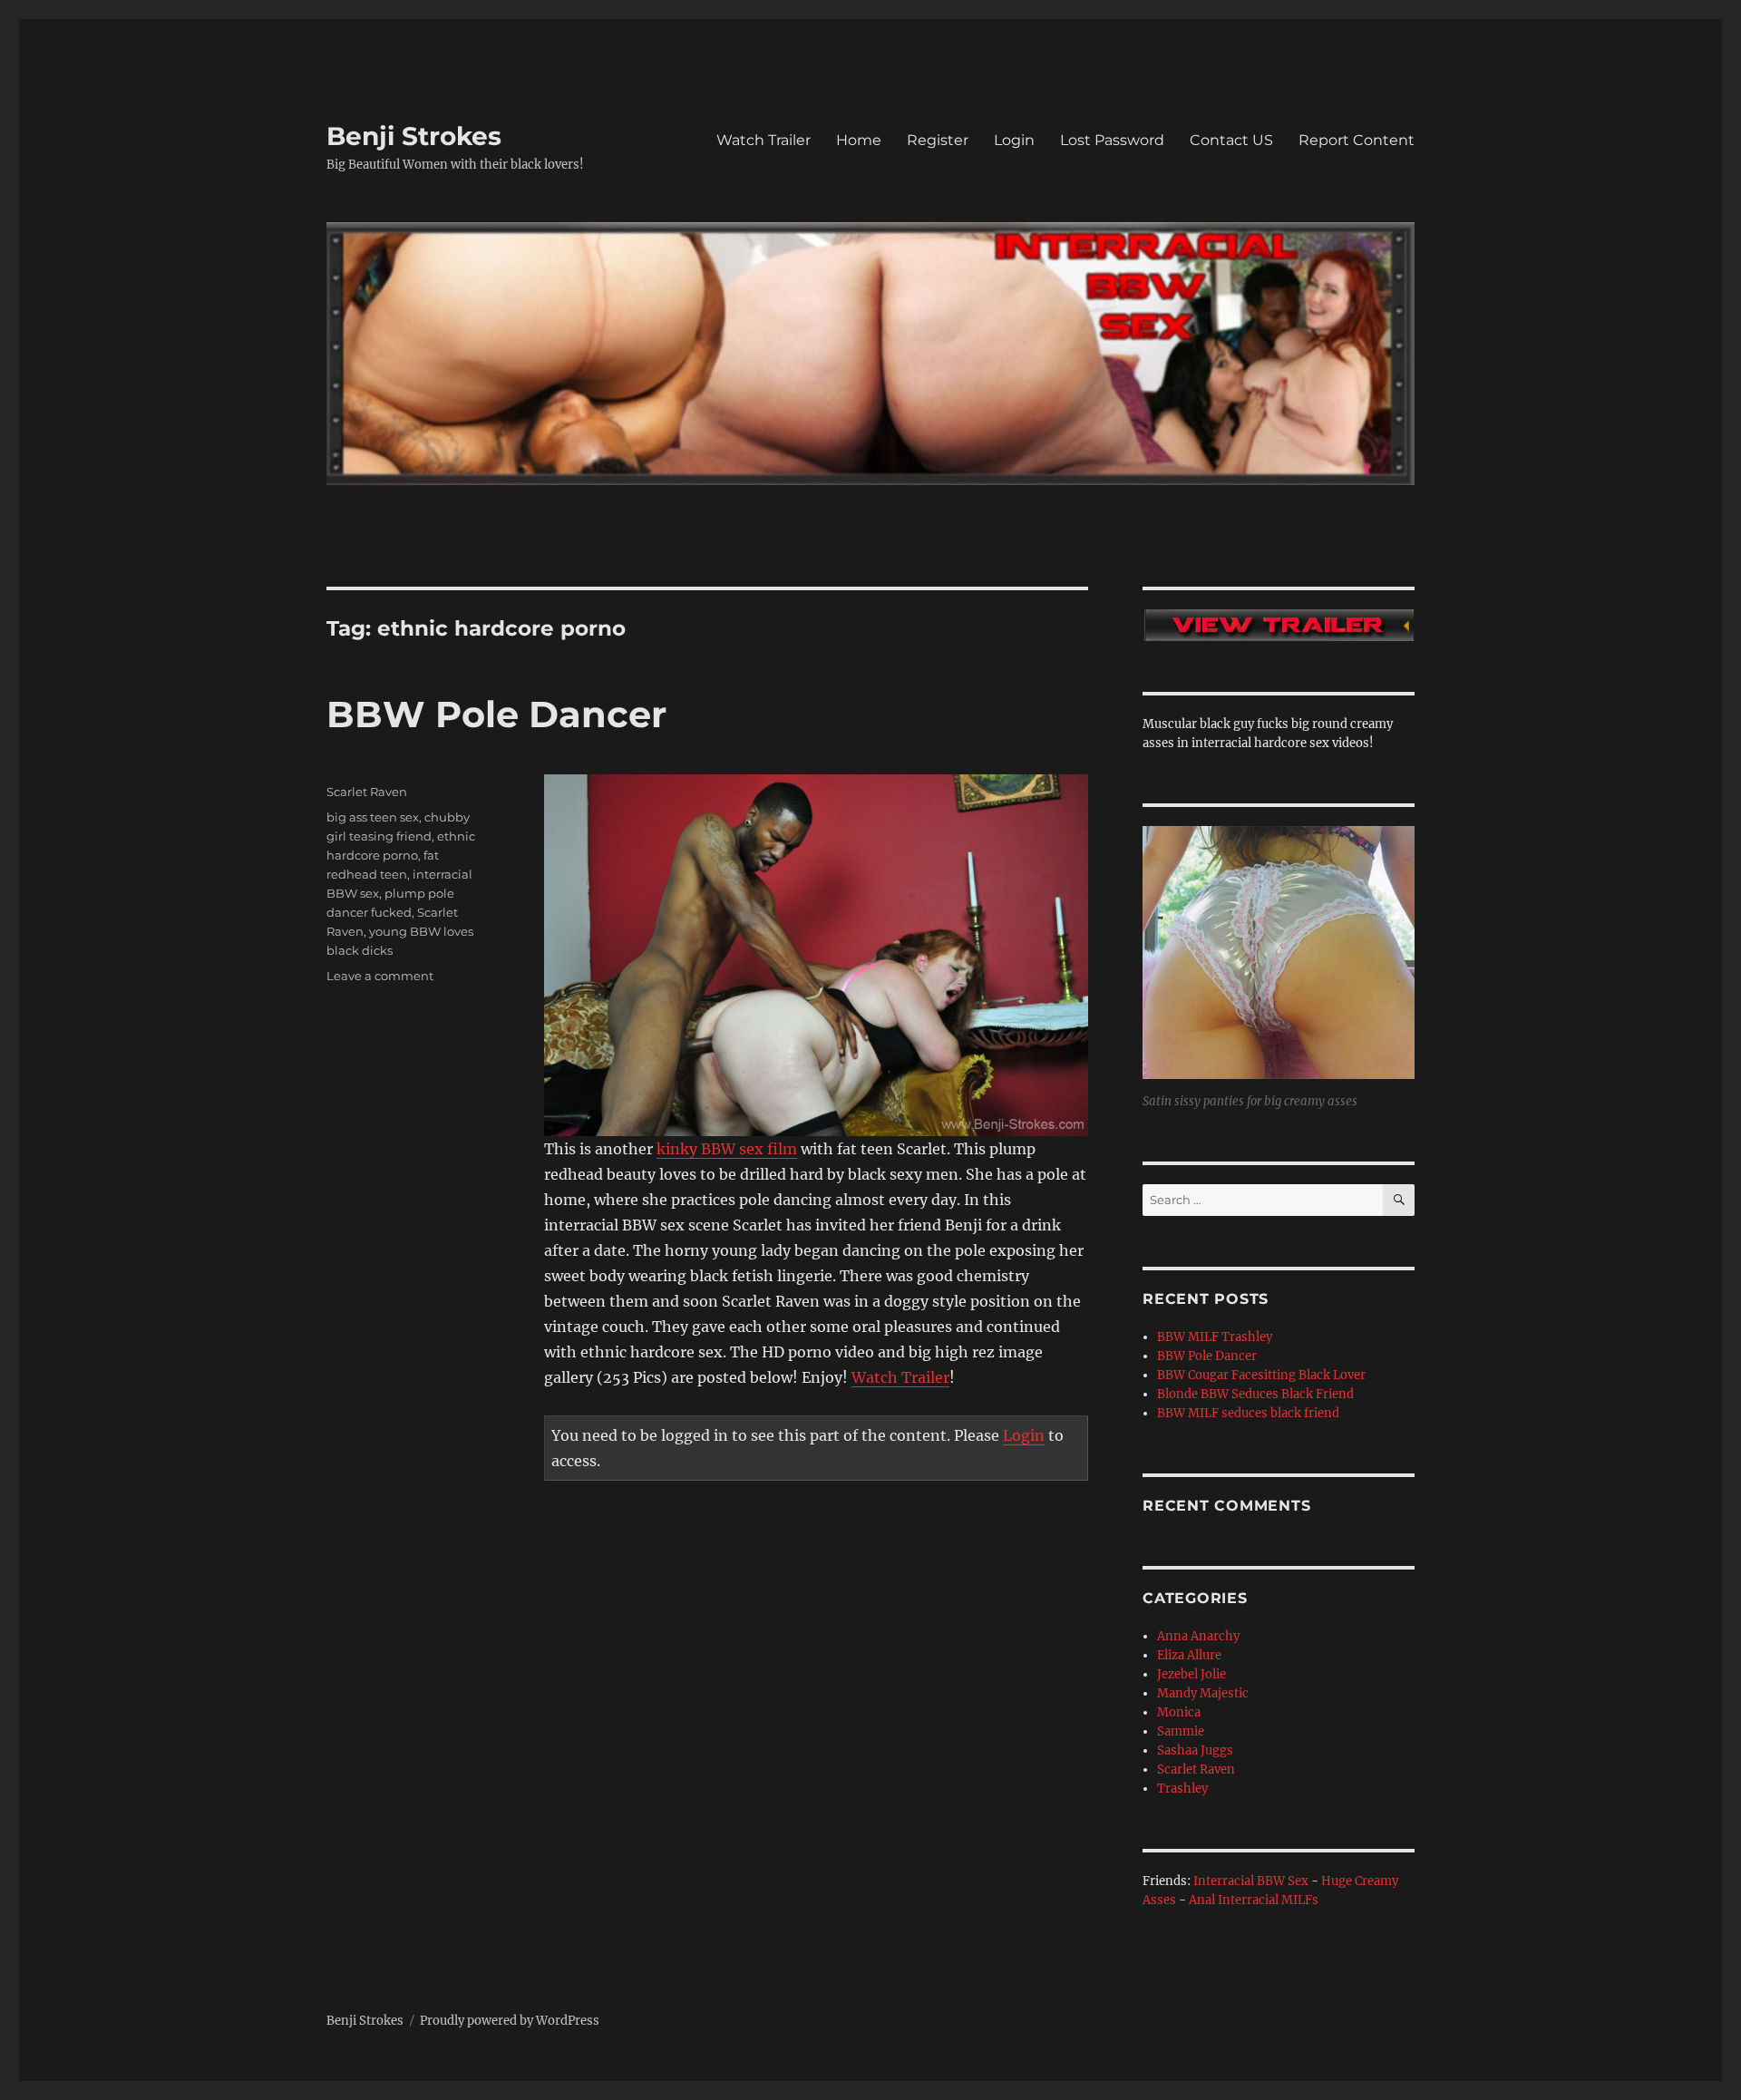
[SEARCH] (1399, 1200)
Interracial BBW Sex (1251, 1881)
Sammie (1181, 1731)
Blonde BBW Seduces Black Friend (1255, 1394)
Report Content (1357, 140)
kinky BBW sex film (727, 1149)
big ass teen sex (373, 817)
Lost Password (1112, 140)
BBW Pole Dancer (496, 714)
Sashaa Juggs (1195, 1750)
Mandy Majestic (1203, 1693)
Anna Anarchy (1198, 1636)
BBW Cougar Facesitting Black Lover (1261, 1375)
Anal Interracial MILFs (1254, 1900)
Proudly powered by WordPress (510, 2021)
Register (938, 140)
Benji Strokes (414, 136)
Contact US (1231, 140)
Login (1014, 140)
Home (859, 140)
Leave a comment (380, 976)
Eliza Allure (1189, 1655)
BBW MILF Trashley (1215, 1337)
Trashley (1182, 1789)
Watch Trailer (764, 140)
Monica (1179, 1712)
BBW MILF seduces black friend (1248, 1413)
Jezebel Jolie (1191, 1674)
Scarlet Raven (367, 792)
